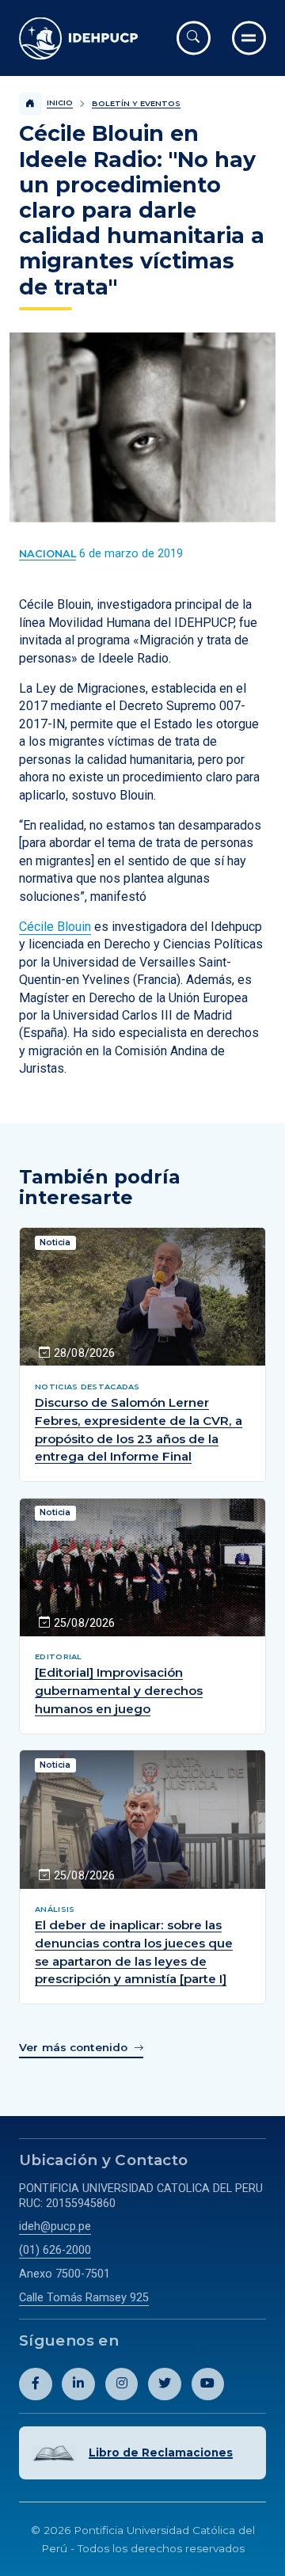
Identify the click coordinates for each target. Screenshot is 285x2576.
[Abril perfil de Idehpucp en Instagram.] (122, 2384)
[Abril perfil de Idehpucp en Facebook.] (36, 2384)
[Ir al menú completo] (249, 38)
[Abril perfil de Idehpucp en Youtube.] (208, 2384)
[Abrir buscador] (194, 38)
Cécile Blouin (55, 927)
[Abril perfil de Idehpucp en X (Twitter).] (165, 2384)
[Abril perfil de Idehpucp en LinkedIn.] (78, 2384)
